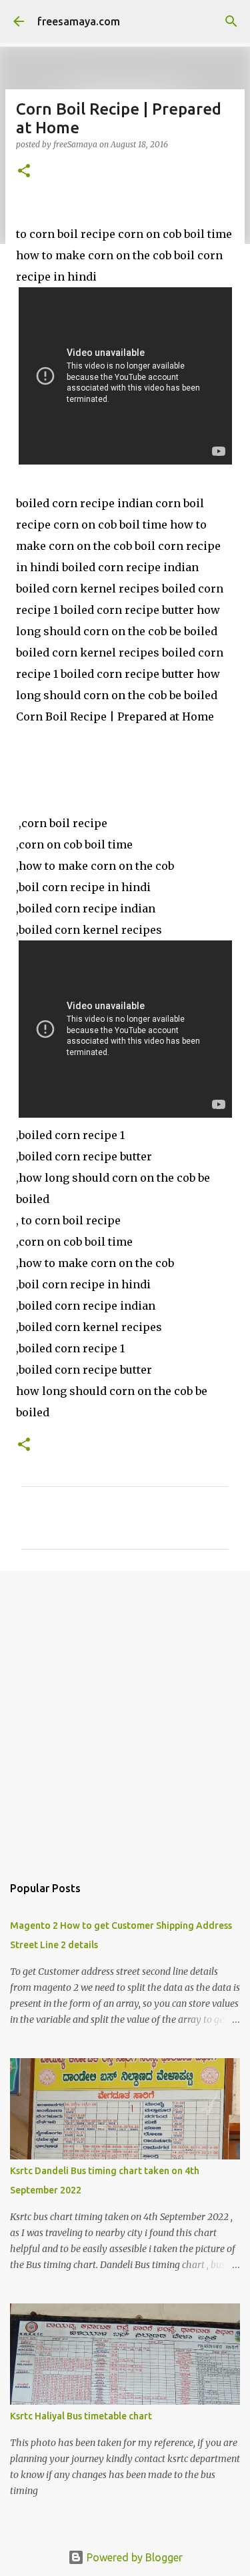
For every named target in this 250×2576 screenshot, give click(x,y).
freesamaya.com (79, 21)
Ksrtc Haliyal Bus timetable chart (81, 2416)
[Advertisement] (125, 1716)
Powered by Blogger (133, 2557)
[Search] (231, 21)
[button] (24, 172)
